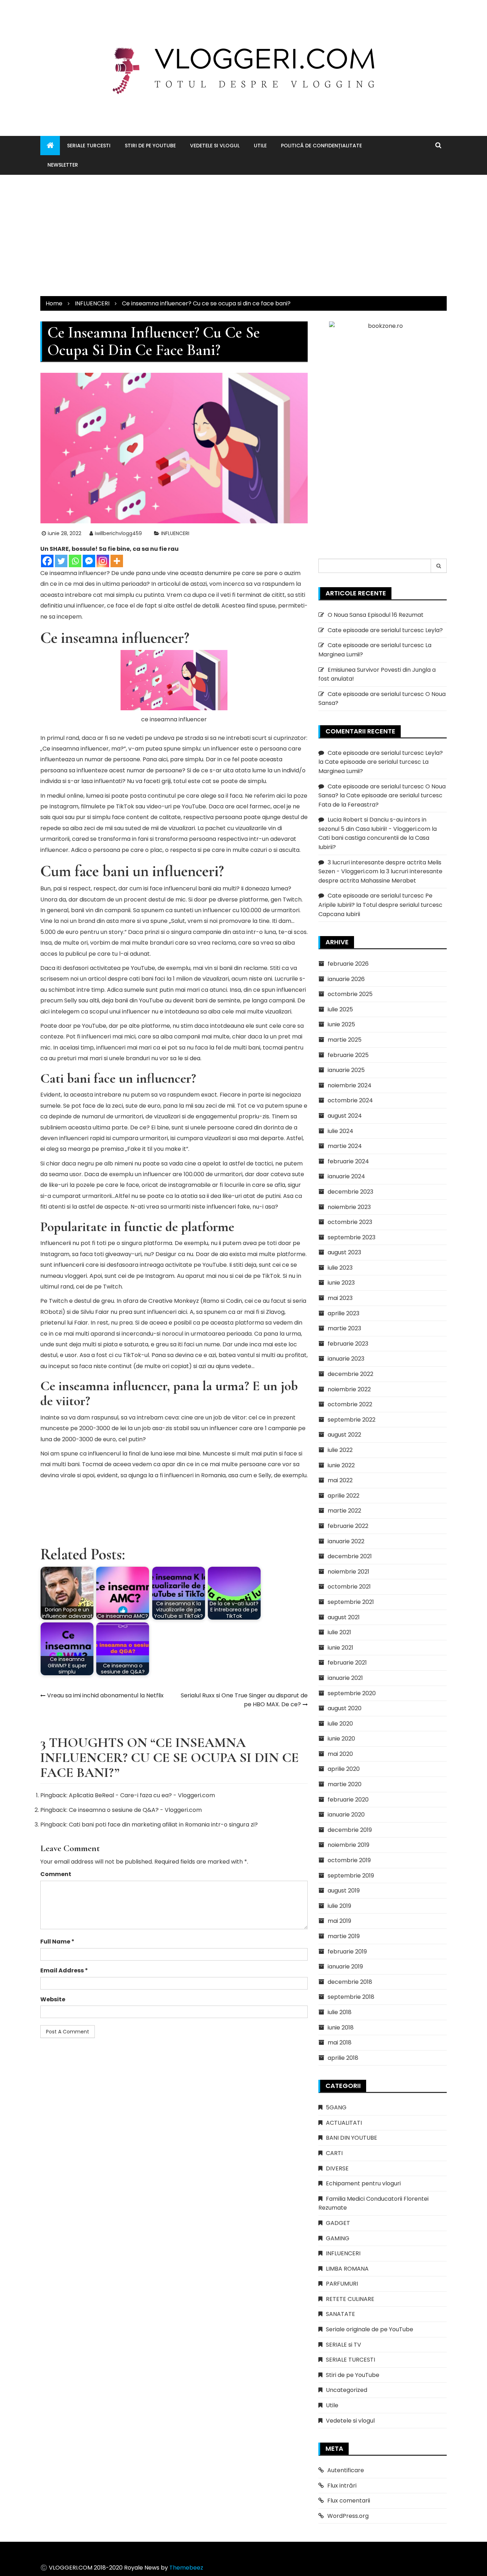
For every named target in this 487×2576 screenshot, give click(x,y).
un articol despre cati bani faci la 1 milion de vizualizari (154, 979)
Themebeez (186, 2568)
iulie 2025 (340, 1009)
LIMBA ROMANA (347, 2269)
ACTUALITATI (344, 2123)
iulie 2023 (340, 1268)
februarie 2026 (348, 964)
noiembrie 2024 (350, 1085)
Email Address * (64, 1970)
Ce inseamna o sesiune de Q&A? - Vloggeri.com (135, 1810)
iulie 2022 (340, 1450)
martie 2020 (345, 1784)
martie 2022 (344, 1511)
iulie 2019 (339, 1906)
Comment (56, 1874)
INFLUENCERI (175, 533)
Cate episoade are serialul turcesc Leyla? (385, 630)
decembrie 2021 (350, 1556)
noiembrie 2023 (349, 1207)
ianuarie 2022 (346, 1541)
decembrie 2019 (350, 1830)
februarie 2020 (348, 1800)
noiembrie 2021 (348, 1572)
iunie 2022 (341, 1465)
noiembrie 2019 (348, 1845)
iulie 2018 (340, 2012)
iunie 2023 (341, 1283)
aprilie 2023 (344, 1313)
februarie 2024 (348, 1161)
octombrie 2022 (350, 1404)
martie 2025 (345, 1040)
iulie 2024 (340, 1131)
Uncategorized (347, 2390)
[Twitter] (61, 561)
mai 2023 (340, 1298)
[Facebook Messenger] (89, 561)
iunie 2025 (341, 1024)
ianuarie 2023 (346, 1359)
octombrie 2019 (349, 1860)
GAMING (338, 2238)
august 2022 (344, 1435)
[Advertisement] (243, 235)
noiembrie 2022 (349, 1389)
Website (53, 1999)
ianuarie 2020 (346, 1815)
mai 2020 (340, 1754)
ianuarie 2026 (346, 979)
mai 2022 (340, 1480)
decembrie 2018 (350, 1982)
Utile (260, 146)
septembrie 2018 (351, 1997)
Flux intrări (342, 2486)
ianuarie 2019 (345, 1967)
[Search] (439, 566)
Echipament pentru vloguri (363, 2183)
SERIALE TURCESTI (89, 146)
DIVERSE (337, 2168)
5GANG (336, 2107)
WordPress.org (348, 2516)
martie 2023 (344, 1328)
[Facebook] (47, 561)
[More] (117, 561)
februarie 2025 (348, 1055)
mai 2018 (340, 2042)
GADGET (338, 2223)
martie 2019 (344, 1936)
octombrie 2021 (349, 1587)
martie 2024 (345, 1146)
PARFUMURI (342, 2284)
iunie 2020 (341, 1739)
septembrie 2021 (351, 1602)
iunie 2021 (340, 1648)
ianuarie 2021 (345, 1678)
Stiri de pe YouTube (150, 146)
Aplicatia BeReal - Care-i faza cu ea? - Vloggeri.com (142, 1795)
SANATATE (340, 2314)
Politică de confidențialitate (321, 146)
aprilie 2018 (343, 2058)
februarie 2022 (348, 1526)
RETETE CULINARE (350, 2299)
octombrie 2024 (350, 1100)
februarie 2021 (347, 1663)
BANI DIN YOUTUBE (352, 2138)
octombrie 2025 (350, 994)
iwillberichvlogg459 (118, 533)
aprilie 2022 (344, 1496)
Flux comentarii (349, 2501)
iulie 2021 (339, 1632)
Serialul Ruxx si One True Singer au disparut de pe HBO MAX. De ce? (244, 1700)
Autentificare (346, 2470)
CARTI (334, 2153)
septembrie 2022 (352, 1420)
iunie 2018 (341, 2028)
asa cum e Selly (250, 1475)
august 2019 (344, 1891)
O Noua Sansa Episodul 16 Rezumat (376, 615)
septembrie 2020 (352, 1693)
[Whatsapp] (75, 561)
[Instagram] (103, 561)
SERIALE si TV (344, 2345)
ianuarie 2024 (346, 1176)
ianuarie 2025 (346, 1070)
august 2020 (345, 1708)
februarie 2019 (347, 1952)
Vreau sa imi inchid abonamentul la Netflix (105, 1695)
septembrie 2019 (351, 1876)
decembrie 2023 (350, 1192)
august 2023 (344, 1252)
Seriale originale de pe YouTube (370, 2329)
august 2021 (344, 1617)
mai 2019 (339, 1921)
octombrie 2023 (350, 1222)
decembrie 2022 (350, 1374)
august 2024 (345, 1116)
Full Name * (57, 1942)
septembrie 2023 (352, 1237)
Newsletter (63, 165)
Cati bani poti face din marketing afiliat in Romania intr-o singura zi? (163, 1825)
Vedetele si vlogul (215, 146)
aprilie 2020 (344, 1769)
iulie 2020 (340, 1724)
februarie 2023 (348, 1344)
